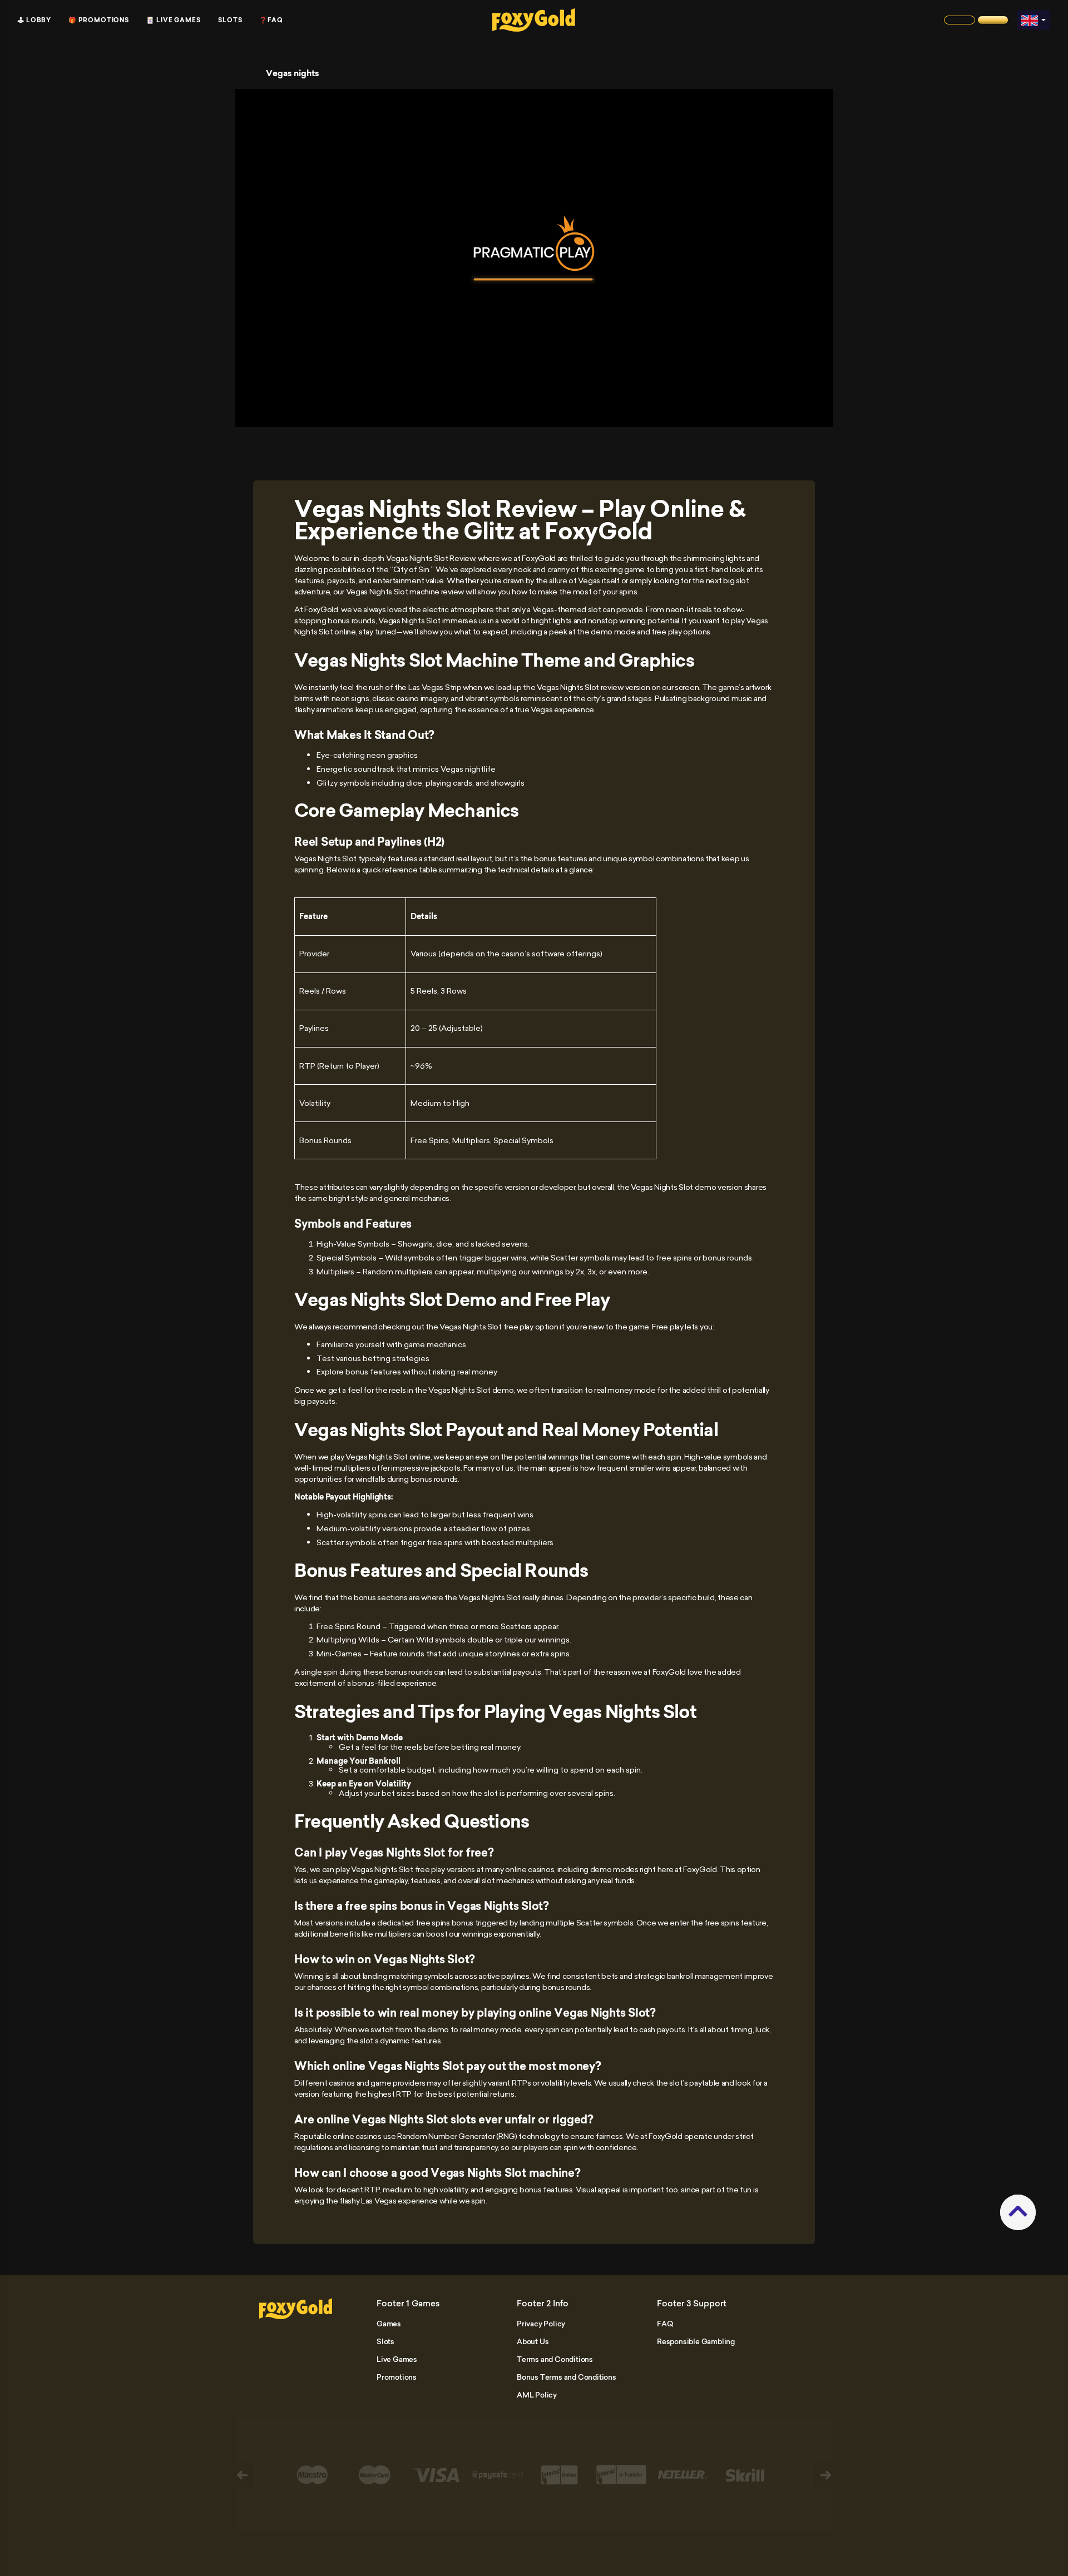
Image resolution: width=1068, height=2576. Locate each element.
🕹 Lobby (34, 20)
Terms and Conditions (555, 2359)
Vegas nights (293, 73)
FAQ (665, 2324)
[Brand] (960, 20)
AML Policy (537, 2395)
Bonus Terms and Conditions (567, 2377)
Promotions (397, 2377)
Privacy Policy (541, 2324)
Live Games (397, 2359)
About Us (533, 2341)
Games (389, 2324)
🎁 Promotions (99, 20)
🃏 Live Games (174, 20)
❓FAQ (271, 20)
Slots (230, 20)
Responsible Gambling (696, 2341)
